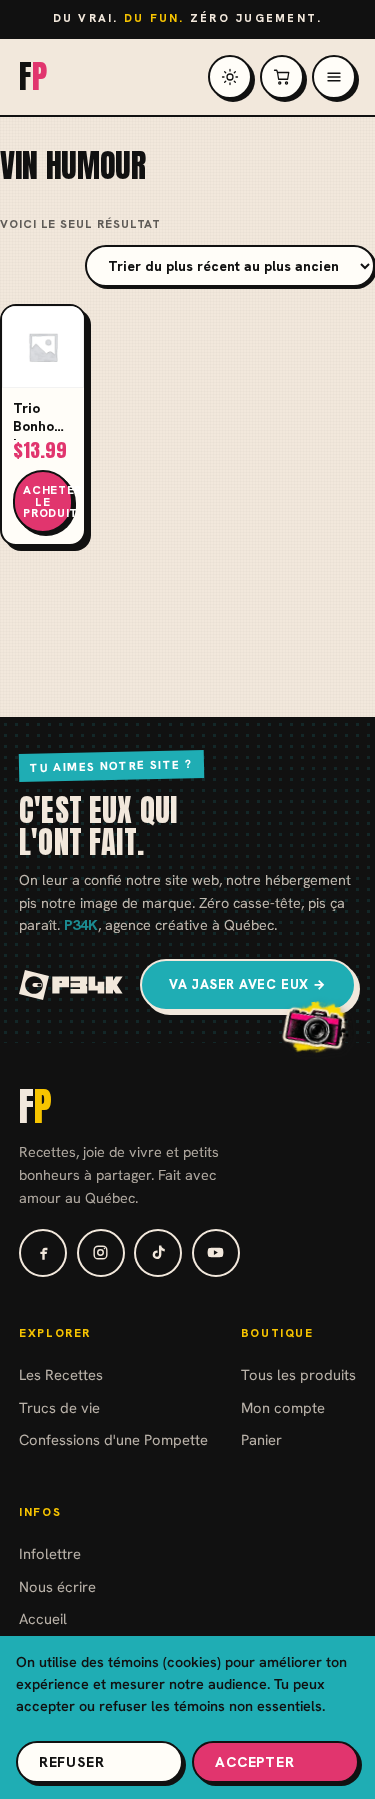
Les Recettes (61, 1374)
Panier (261, 1439)
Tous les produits (298, 1374)
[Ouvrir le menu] (334, 77)
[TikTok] (158, 1253)
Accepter (255, 1762)
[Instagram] (101, 1253)
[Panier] (282, 77)
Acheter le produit (48, 501)
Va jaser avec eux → (248, 984)
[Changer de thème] (230, 77)
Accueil (43, 1618)
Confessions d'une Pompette (113, 1439)
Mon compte (283, 1407)
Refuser (72, 1762)
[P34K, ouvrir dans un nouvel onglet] (71, 985)
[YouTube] (216, 1253)
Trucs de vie (59, 1407)
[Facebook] (43, 1253)
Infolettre (50, 1553)
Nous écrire (57, 1586)
